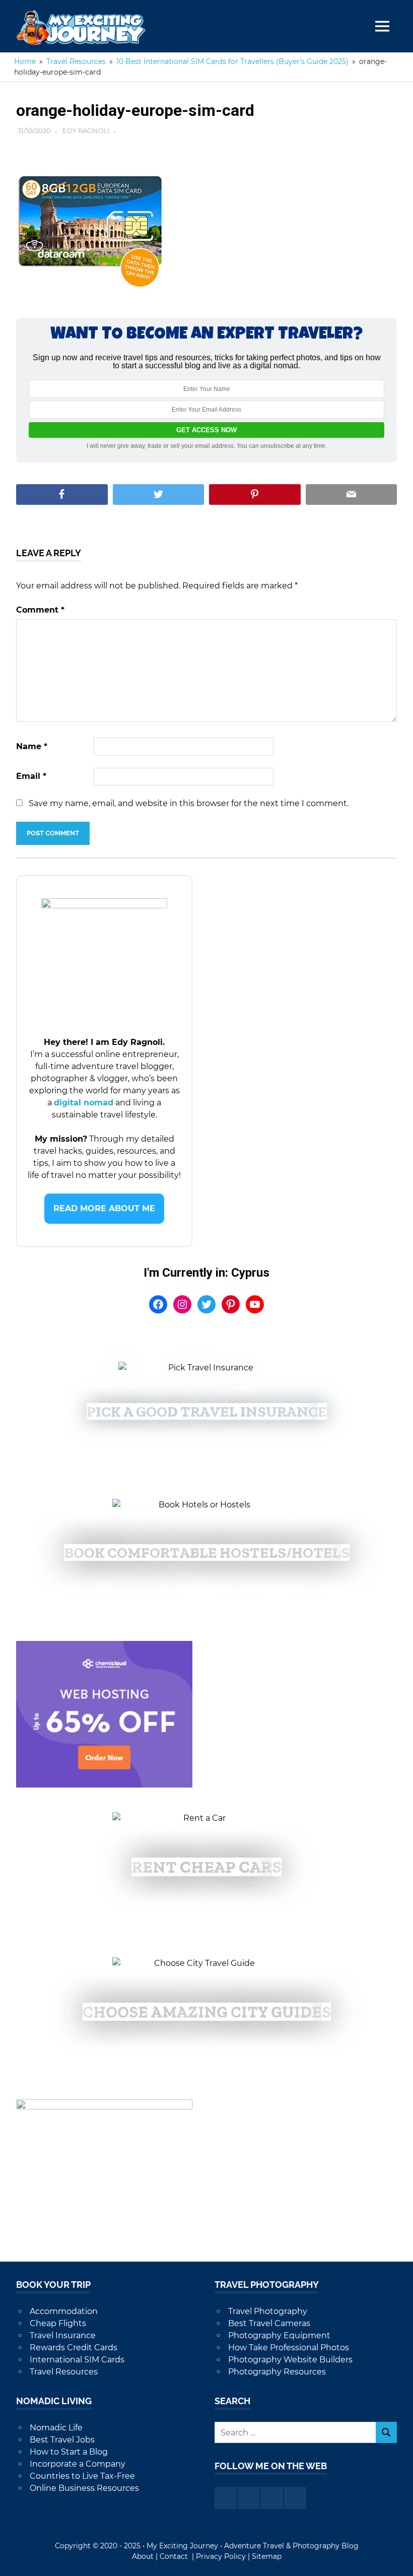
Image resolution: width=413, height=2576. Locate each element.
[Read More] (104, 1208)
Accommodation (64, 2311)
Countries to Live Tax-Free (82, 2476)
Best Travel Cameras (269, 2323)
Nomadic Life (56, 2428)
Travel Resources (64, 2372)
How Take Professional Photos (289, 2348)
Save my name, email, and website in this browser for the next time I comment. (189, 803)
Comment (40, 610)
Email (31, 776)
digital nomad (84, 1103)
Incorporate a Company (78, 2464)
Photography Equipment (279, 2335)
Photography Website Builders (290, 2360)
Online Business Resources (84, 2488)
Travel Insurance (63, 2335)
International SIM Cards (77, 2360)
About (143, 2556)
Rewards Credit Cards (74, 2348)
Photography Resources (277, 2372)
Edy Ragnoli (86, 130)
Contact (175, 2556)
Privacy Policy (221, 2556)
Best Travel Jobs (62, 2440)
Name (32, 746)
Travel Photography (268, 2311)
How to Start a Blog (69, 2452)
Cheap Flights (58, 2323)
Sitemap (267, 2556)
